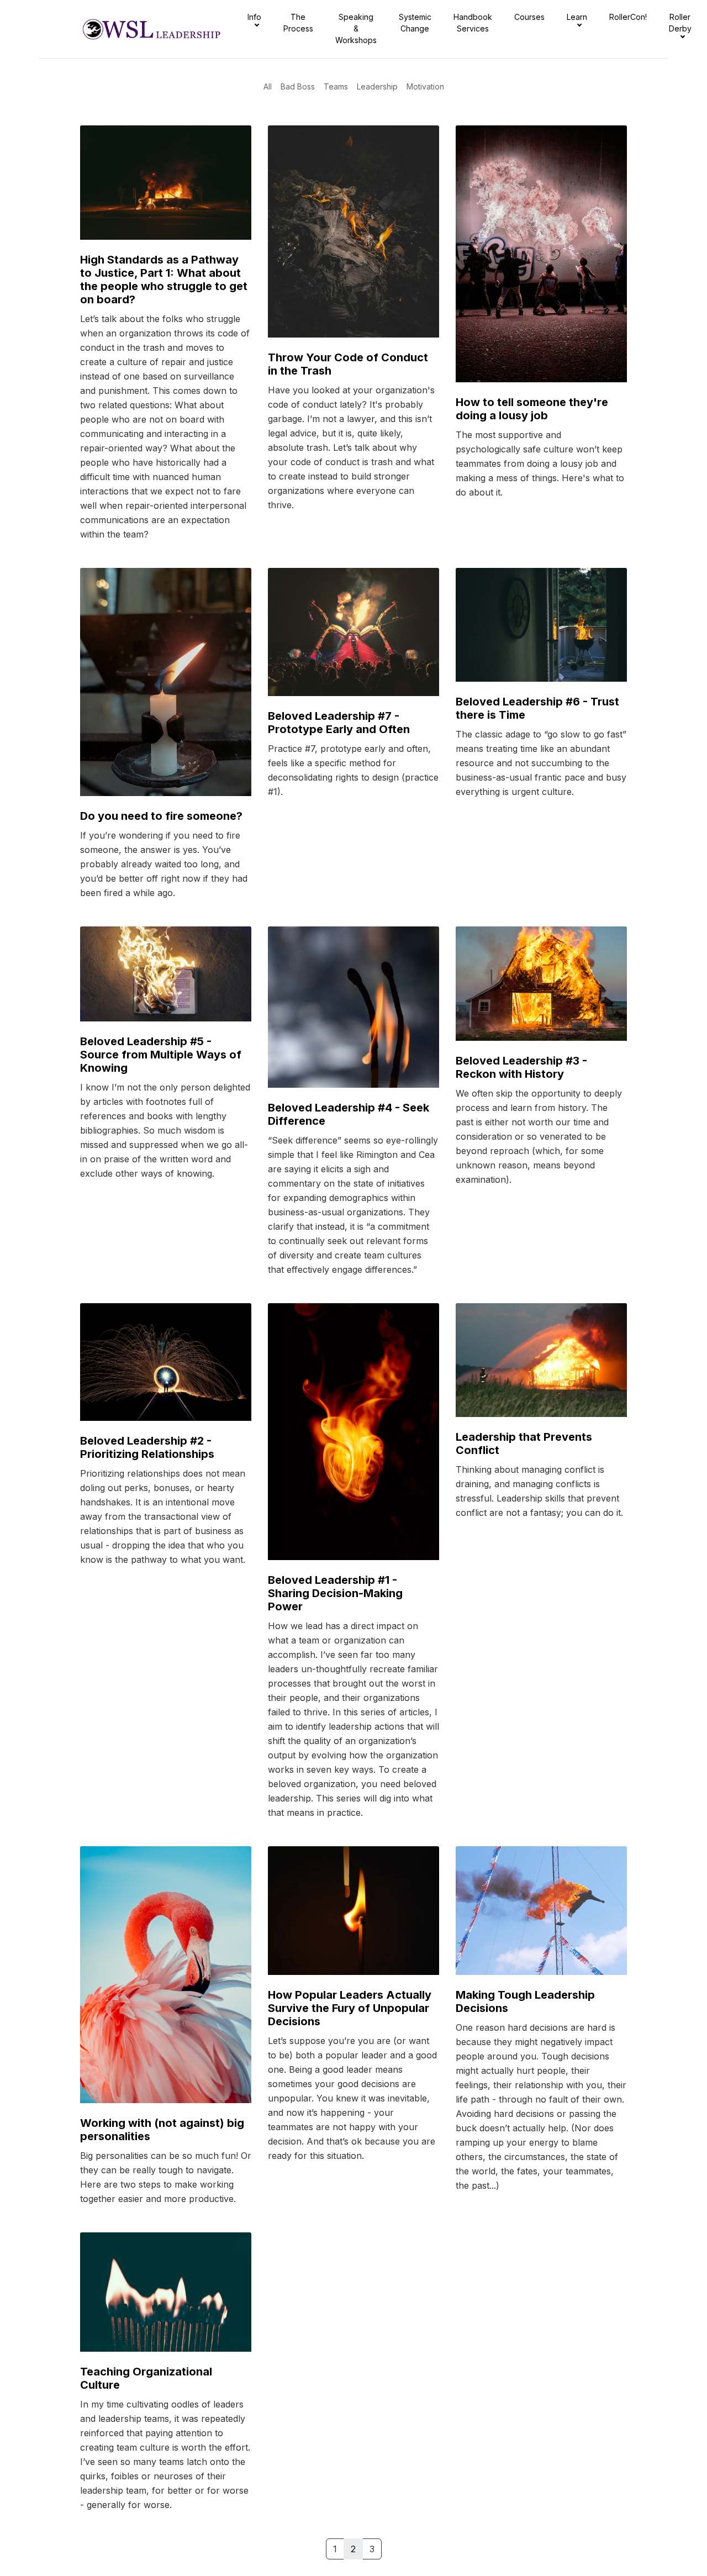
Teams (336, 86)
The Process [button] (298, 23)
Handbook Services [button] (473, 23)
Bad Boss (298, 86)
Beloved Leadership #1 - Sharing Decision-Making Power (335, 1593)
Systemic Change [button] (415, 23)
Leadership (377, 86)
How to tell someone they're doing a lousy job (532, 409)
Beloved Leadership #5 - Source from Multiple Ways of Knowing (161, 1055)
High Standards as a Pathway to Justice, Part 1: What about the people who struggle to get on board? (164, 280)
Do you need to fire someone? (161, 816)
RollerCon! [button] (628, 17)
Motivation (425, 86)
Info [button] (254, 17)
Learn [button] (577, 17)
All (268, 86)
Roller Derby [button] (680, 23)
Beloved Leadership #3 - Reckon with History (521, 1067)
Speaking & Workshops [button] (356, 28)
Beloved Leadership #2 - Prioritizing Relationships (147, 1447)
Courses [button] (529, 17)
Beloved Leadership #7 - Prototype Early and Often (339, 723)
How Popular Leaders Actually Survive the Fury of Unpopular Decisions (350, 2008)
